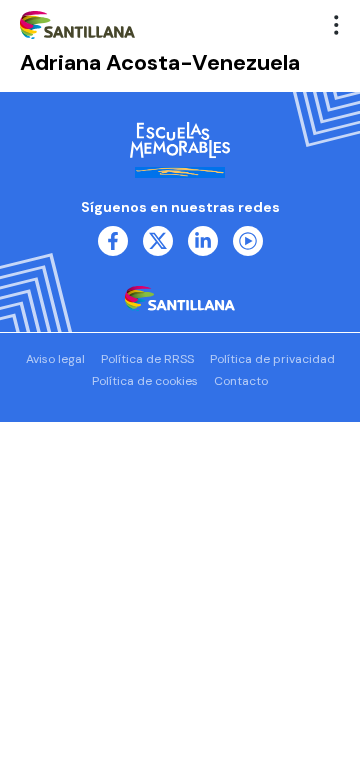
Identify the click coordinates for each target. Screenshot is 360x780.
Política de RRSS (147, 359)
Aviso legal (55, 359)
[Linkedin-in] (203, 241)
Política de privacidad (272, 359)
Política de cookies (145, 381)
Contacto (241, 381)
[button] (337, 25)
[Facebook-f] (113, 241)
